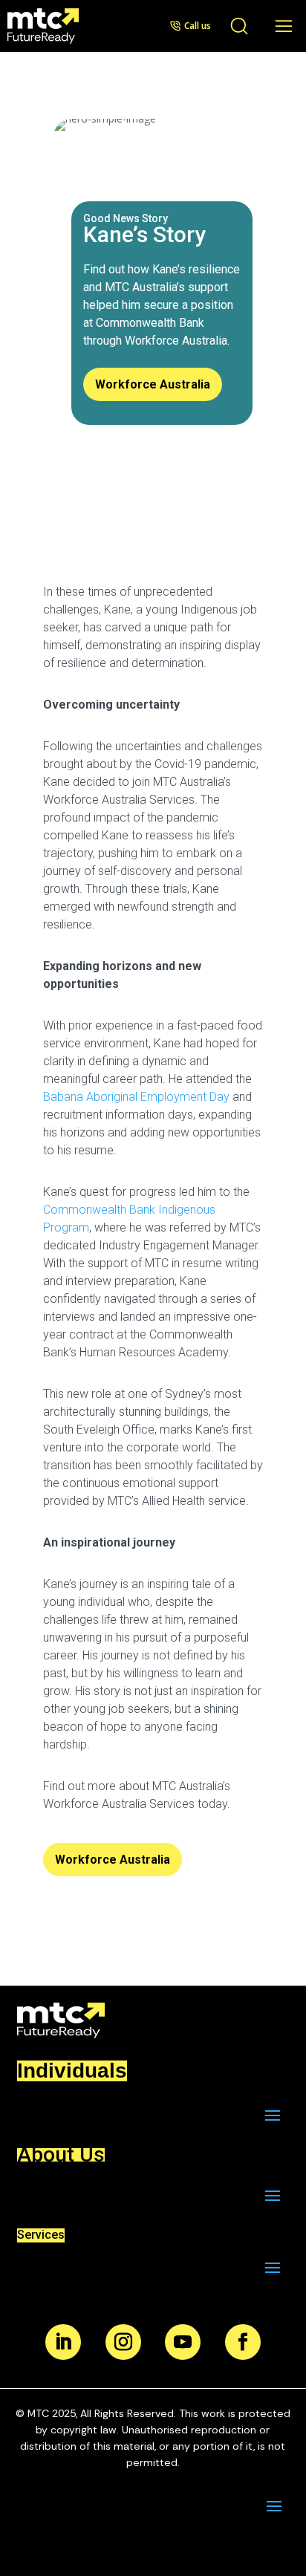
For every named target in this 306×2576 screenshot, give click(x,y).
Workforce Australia (153, 384)
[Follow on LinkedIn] (63, 2342)
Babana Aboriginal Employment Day (136, 1097)
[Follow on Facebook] (243, 2342)
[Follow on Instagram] (123, 2342)
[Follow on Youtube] (183, 2342)
